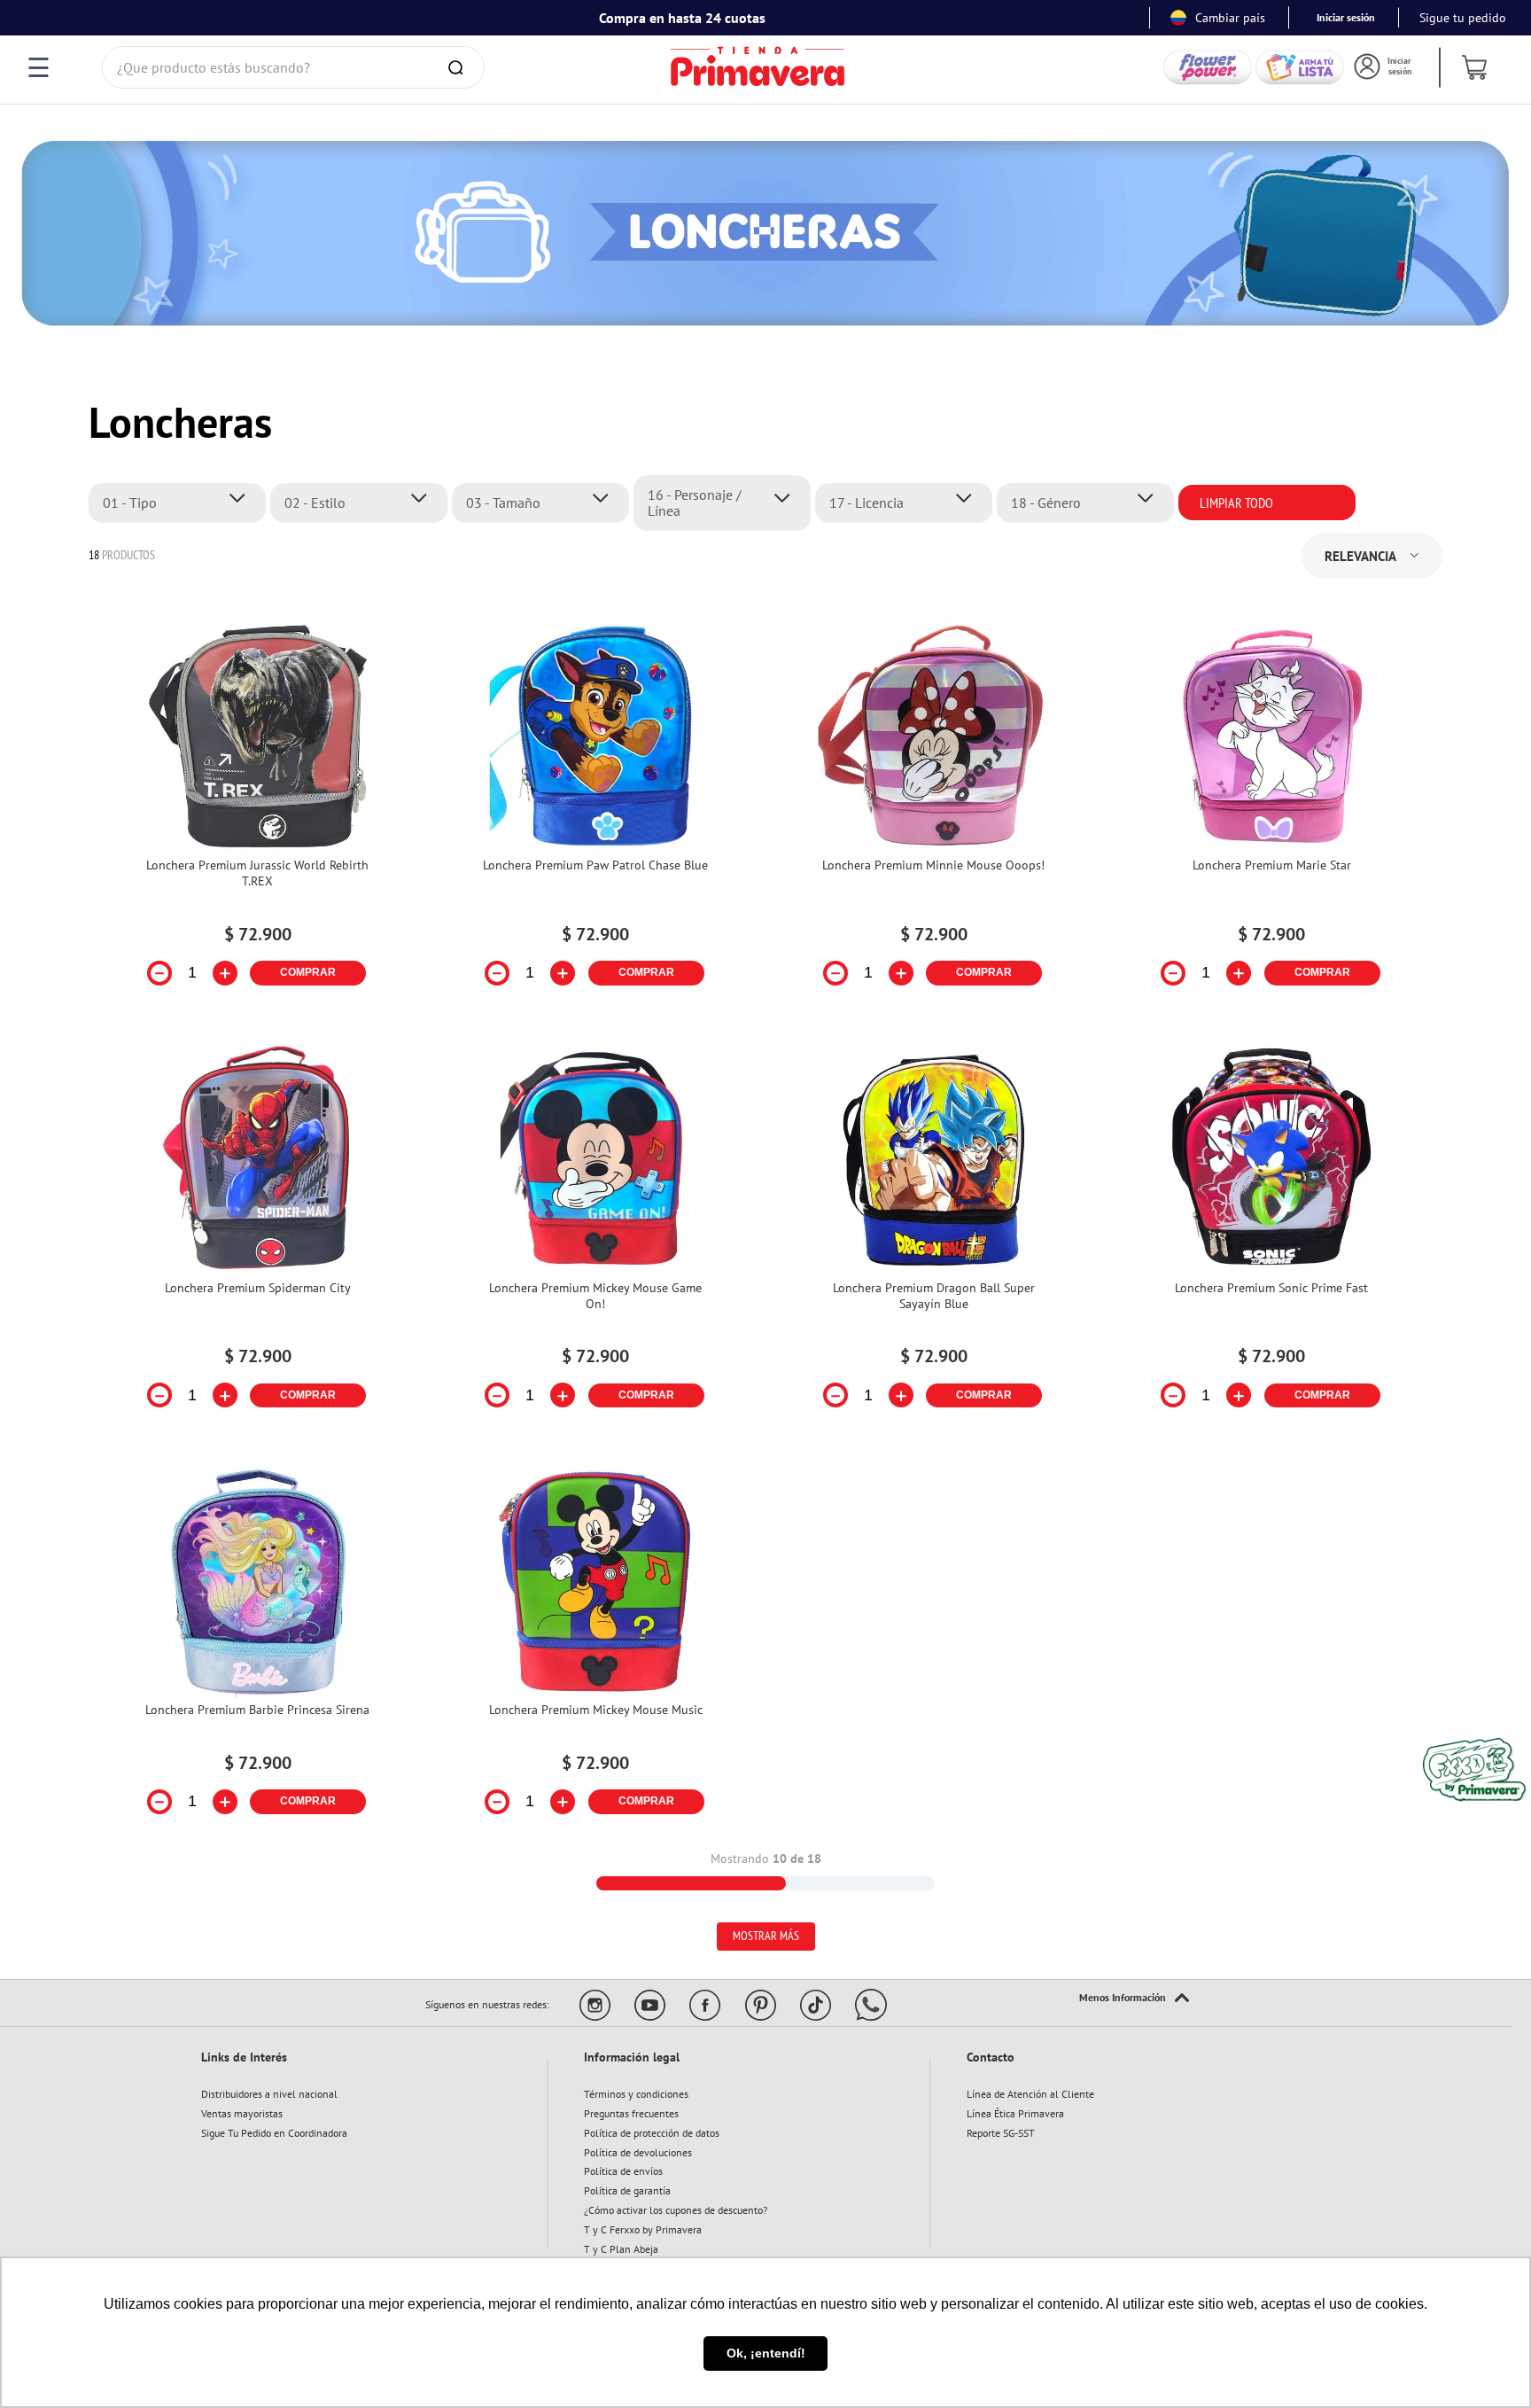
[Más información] (1134, 1999)
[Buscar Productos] (459, 67)
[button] (182, 503)
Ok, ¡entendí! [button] (766, 2353)
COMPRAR (308, 972)
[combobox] (293, 67)
